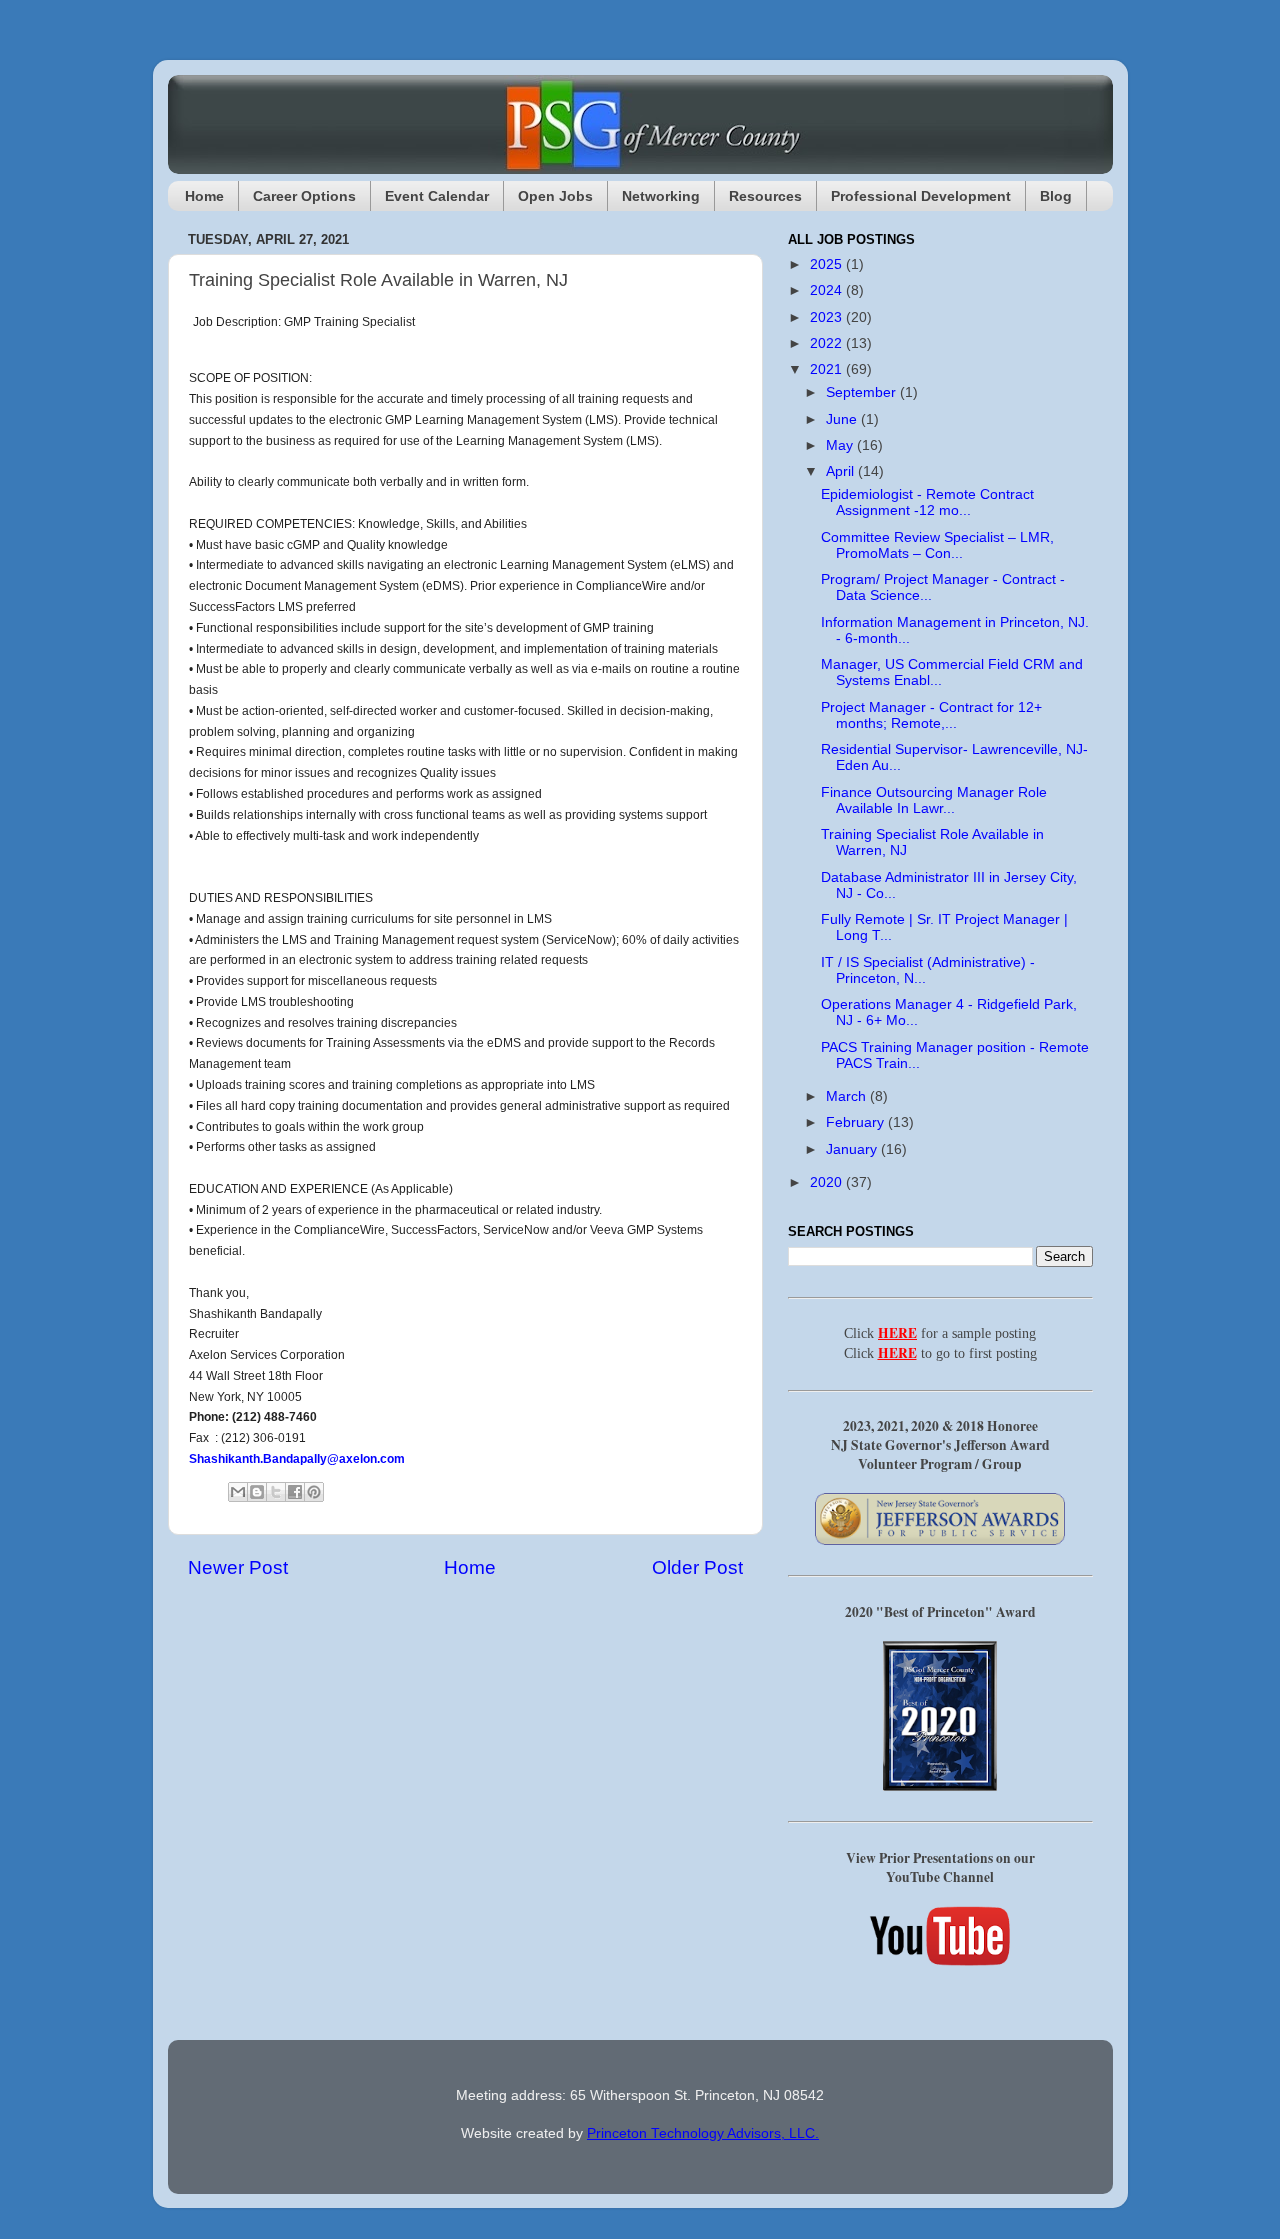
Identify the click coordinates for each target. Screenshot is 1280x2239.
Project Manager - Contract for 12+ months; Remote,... (931, 715)
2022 (828, 343)
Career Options (304, 196)
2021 (828, 369)
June (843, 419)
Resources (765, 196)
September (863, 392)
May (841, 445)
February (857, 1122)
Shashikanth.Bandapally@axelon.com (297, 1459)
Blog (1056, 196)
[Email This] (238, 1492)
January (853, 1149)
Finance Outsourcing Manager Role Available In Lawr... (934, 800)
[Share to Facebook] (295, 1492)
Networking (661, 196)
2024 (828, 290)
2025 (828, 264)
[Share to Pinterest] (314, 1492)
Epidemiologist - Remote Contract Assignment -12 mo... (927, 502)
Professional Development (921, 196)
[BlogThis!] (257, 1492)
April (842, 471)
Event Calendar (437, 196)
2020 (828, 1182)
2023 (828, 317)
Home (204, 196)
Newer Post (238, 1567)
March (848, 1096)
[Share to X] (276, 1492)
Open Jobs (555, 196)
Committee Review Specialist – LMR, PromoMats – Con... (937, 545)
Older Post (697, 1567)
